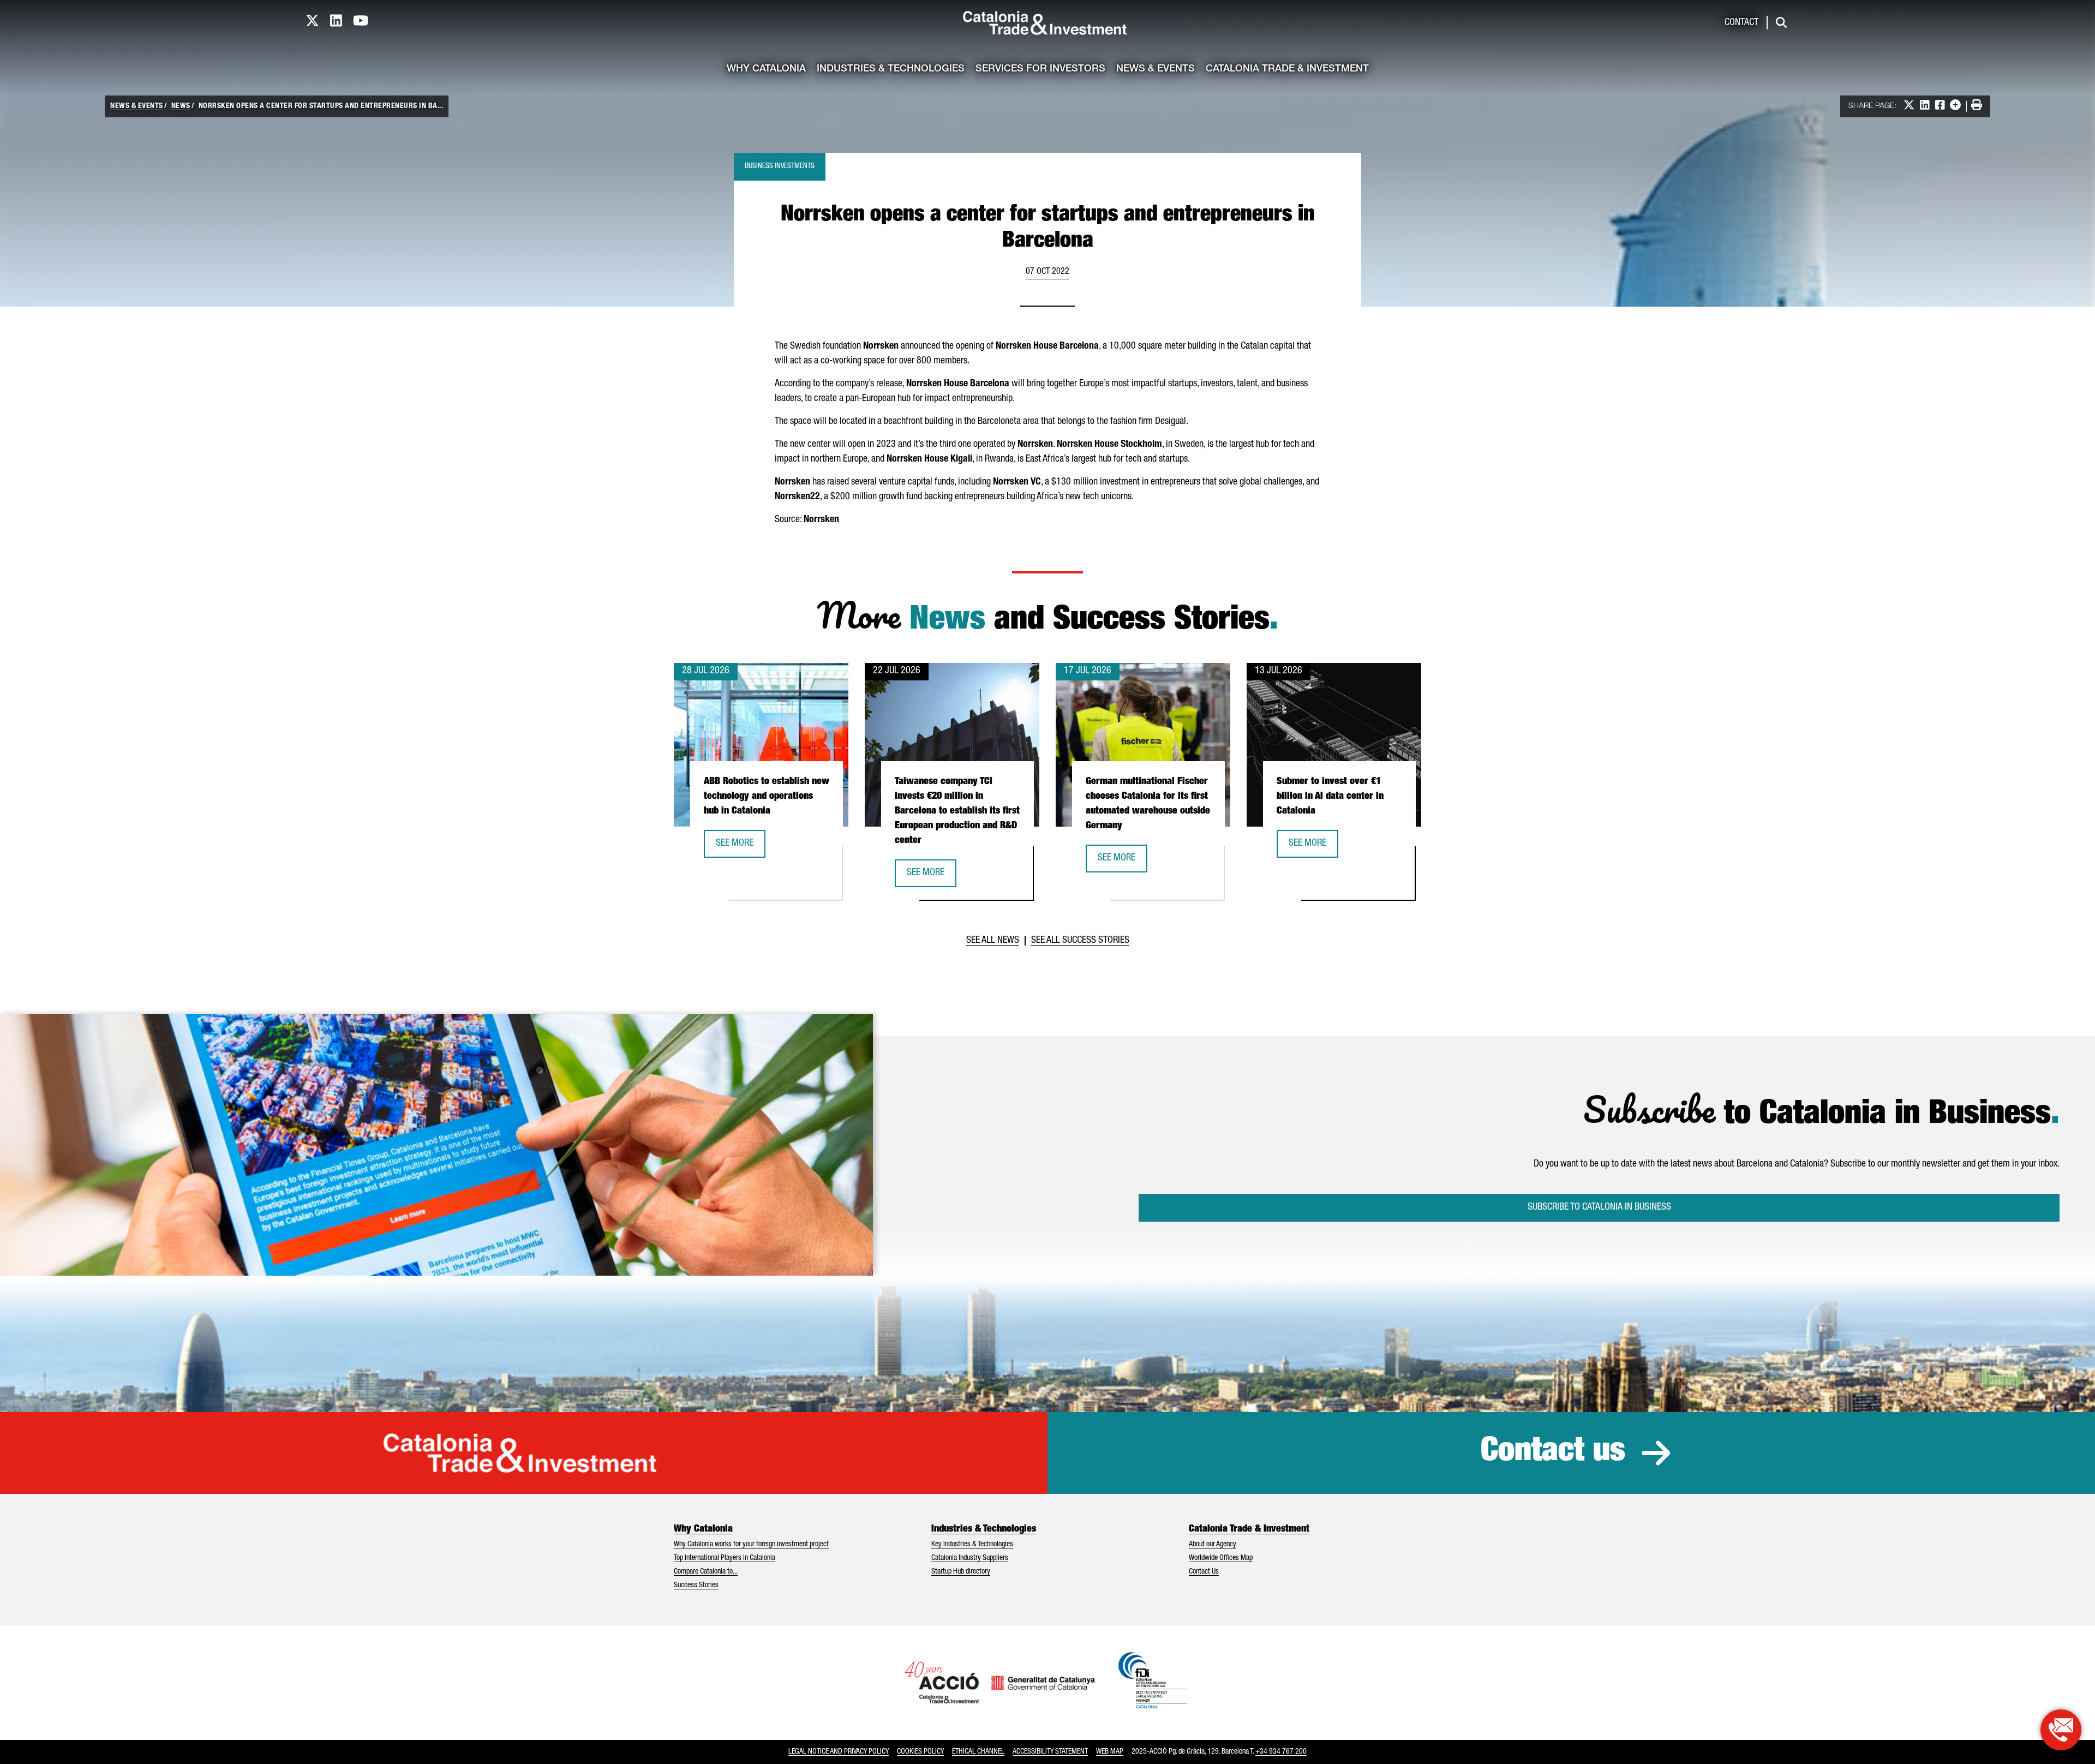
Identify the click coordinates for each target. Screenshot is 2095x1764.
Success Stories (696, 1586)
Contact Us (1204, 1572)
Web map (1110, 1752)
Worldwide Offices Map (1221, 1558)
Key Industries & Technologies (972, 1545)
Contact (1741, 23)
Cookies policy (920, 1752)
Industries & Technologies (891, 69)
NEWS (181, 106)
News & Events (1156, 69)
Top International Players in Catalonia (725, 1558)
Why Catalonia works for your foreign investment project (751, 1545)
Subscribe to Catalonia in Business (1599, 1207)
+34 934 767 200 (1281, 1752)
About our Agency (1213, 1545)
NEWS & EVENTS (137, 106)
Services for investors (1040, 69)
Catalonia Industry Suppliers (970, 1558)
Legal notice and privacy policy (839, 1752)
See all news (993, 941)
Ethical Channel (978, 1752)
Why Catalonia (766, 69)
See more (740, 847)
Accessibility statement (1050, 1752)
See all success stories (1080, 941)
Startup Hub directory (961, 1572)
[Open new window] (2061, 1730)
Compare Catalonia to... (706, 1572)
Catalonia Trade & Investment (1287, 69)
